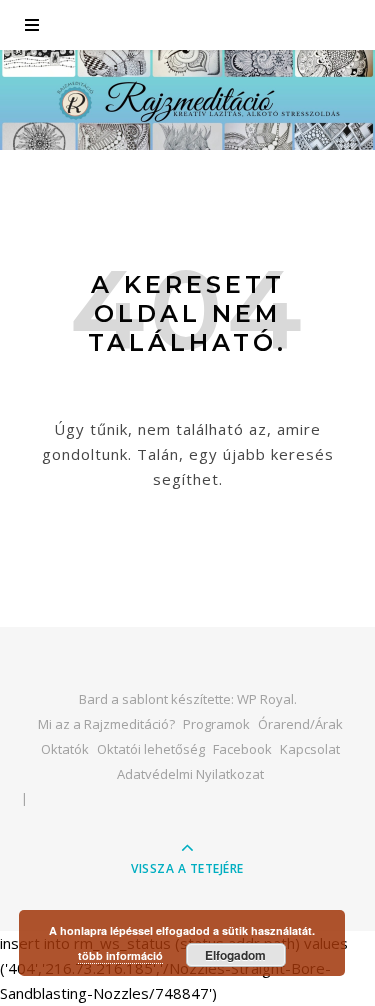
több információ (120, 955)
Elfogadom (235, 955)
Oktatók (65, 749)
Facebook (242, 749)
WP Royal (265, 699)
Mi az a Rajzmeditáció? (106, 724)
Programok (216, 724)
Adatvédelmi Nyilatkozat (190, 774)
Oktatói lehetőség (151, 749)
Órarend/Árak (300, 724)
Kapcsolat (310, 749)
